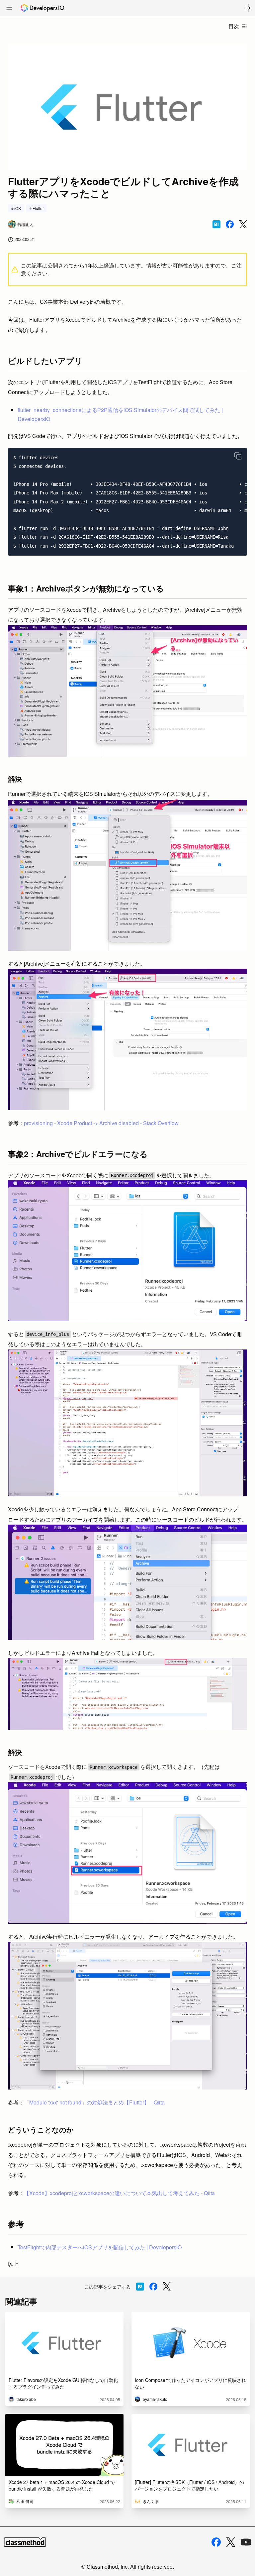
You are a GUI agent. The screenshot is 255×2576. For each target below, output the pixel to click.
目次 (234, 26)
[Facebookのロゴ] (216, 2542)
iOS (18, 208)
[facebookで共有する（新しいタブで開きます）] (230, 224)
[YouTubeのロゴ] (246, 2542)
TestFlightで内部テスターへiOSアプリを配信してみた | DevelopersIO (100, 2247)
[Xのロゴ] (231, 2542)
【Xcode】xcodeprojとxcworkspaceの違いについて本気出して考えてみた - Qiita (119, 2193)
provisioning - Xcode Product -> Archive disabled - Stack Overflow (101, 1123)
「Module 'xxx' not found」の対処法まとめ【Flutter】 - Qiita (94, 2102)
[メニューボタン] (9, 8)
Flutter (38, 208)
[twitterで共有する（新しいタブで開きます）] (243, 224)
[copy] (238, 456)
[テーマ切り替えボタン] (248, 8)
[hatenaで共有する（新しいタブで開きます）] (216, 224)
